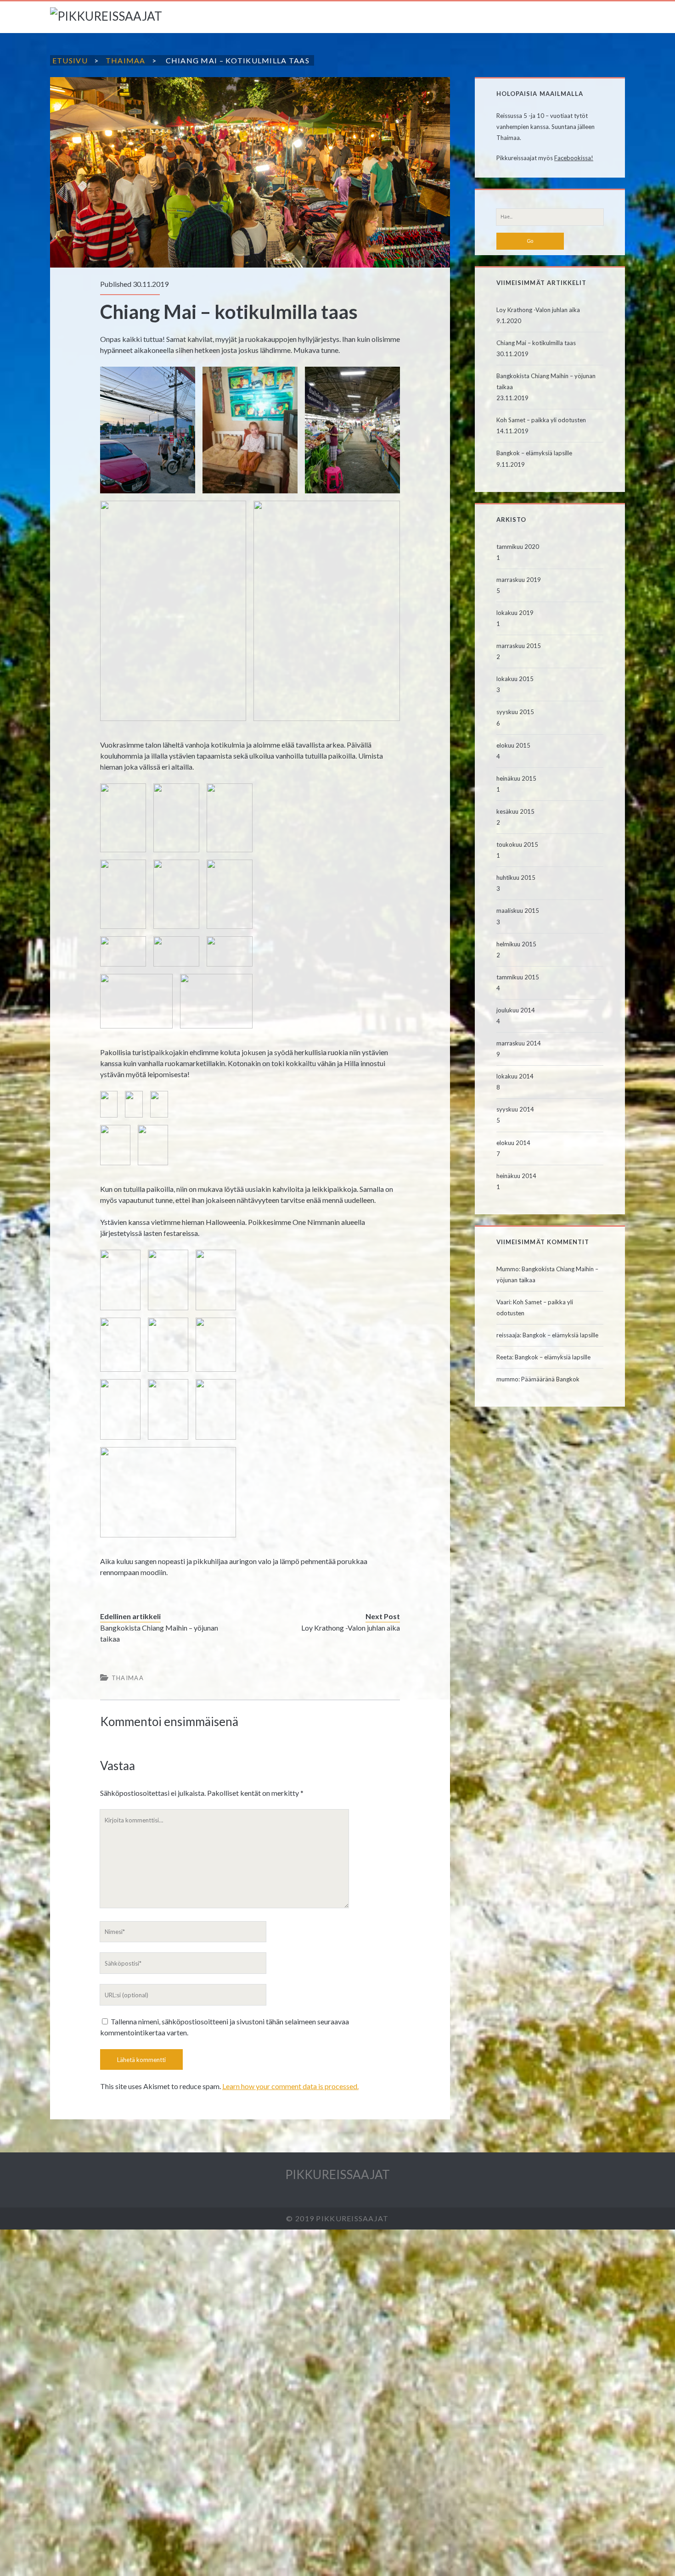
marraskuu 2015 (519, 646)
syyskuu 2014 (515, 1109)
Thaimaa (126, 60)
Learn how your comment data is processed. (290, 2086)
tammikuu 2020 (518, 547)
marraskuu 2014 (519, 1043)
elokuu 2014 (513, 1143)
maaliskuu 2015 (518, 911)
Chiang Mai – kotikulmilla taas (536, 343)
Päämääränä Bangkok (550, 1379)
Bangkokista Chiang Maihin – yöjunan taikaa (159, 1633)
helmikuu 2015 (516, 944)
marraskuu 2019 (519, 580)
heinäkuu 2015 (516, 778)
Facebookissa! (574, 158)
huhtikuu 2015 (516, 877)
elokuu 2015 (513, 745)
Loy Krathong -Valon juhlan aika (351, 1628)
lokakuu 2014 (515, 1076)
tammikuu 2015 (518, 977)
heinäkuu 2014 (516, 1176)
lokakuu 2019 (515, 613)
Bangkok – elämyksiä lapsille (534, 453)
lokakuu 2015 (515, 679)
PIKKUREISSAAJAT (337, 2174)
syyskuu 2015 (515, 712)
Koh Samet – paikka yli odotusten (541, 420)
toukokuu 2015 (517, 844)
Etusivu (70, 60)
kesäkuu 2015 (515, 811)
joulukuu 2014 (516, 1010)
